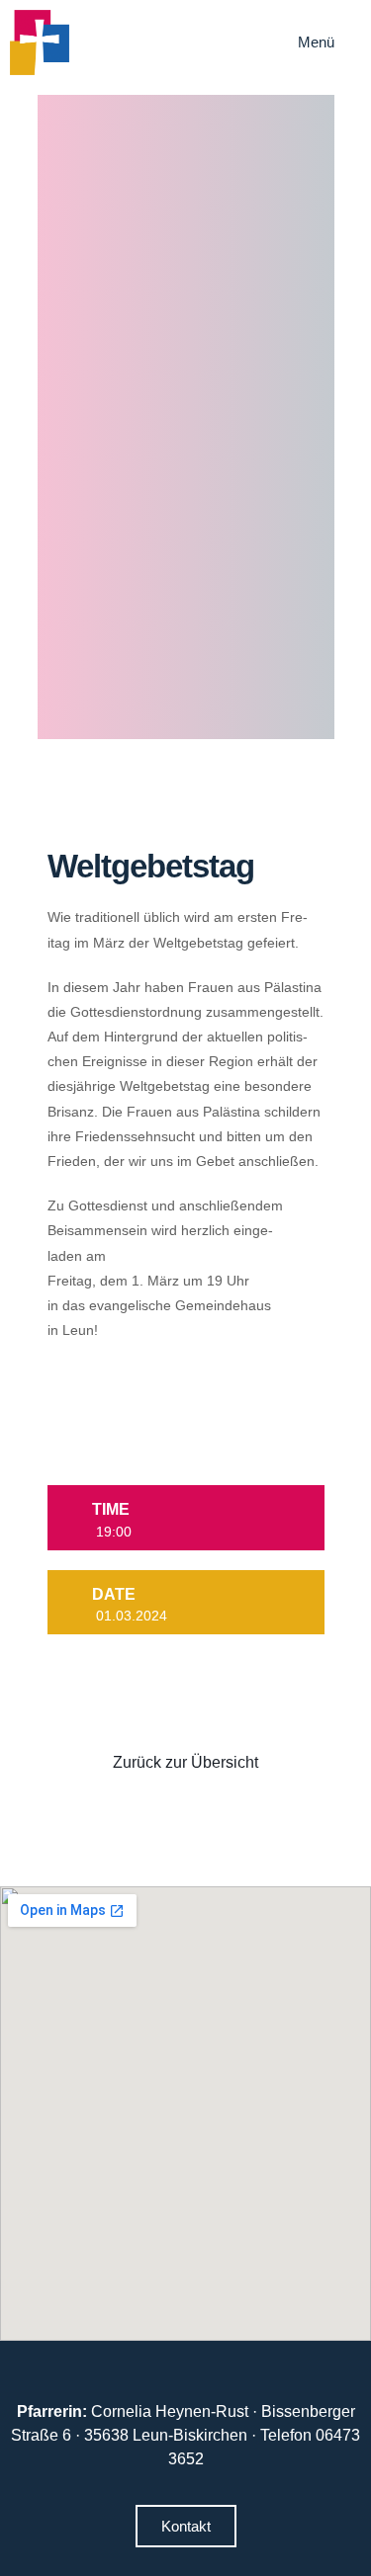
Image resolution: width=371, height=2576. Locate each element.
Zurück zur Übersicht (185, 1762)
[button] (329, 42)
